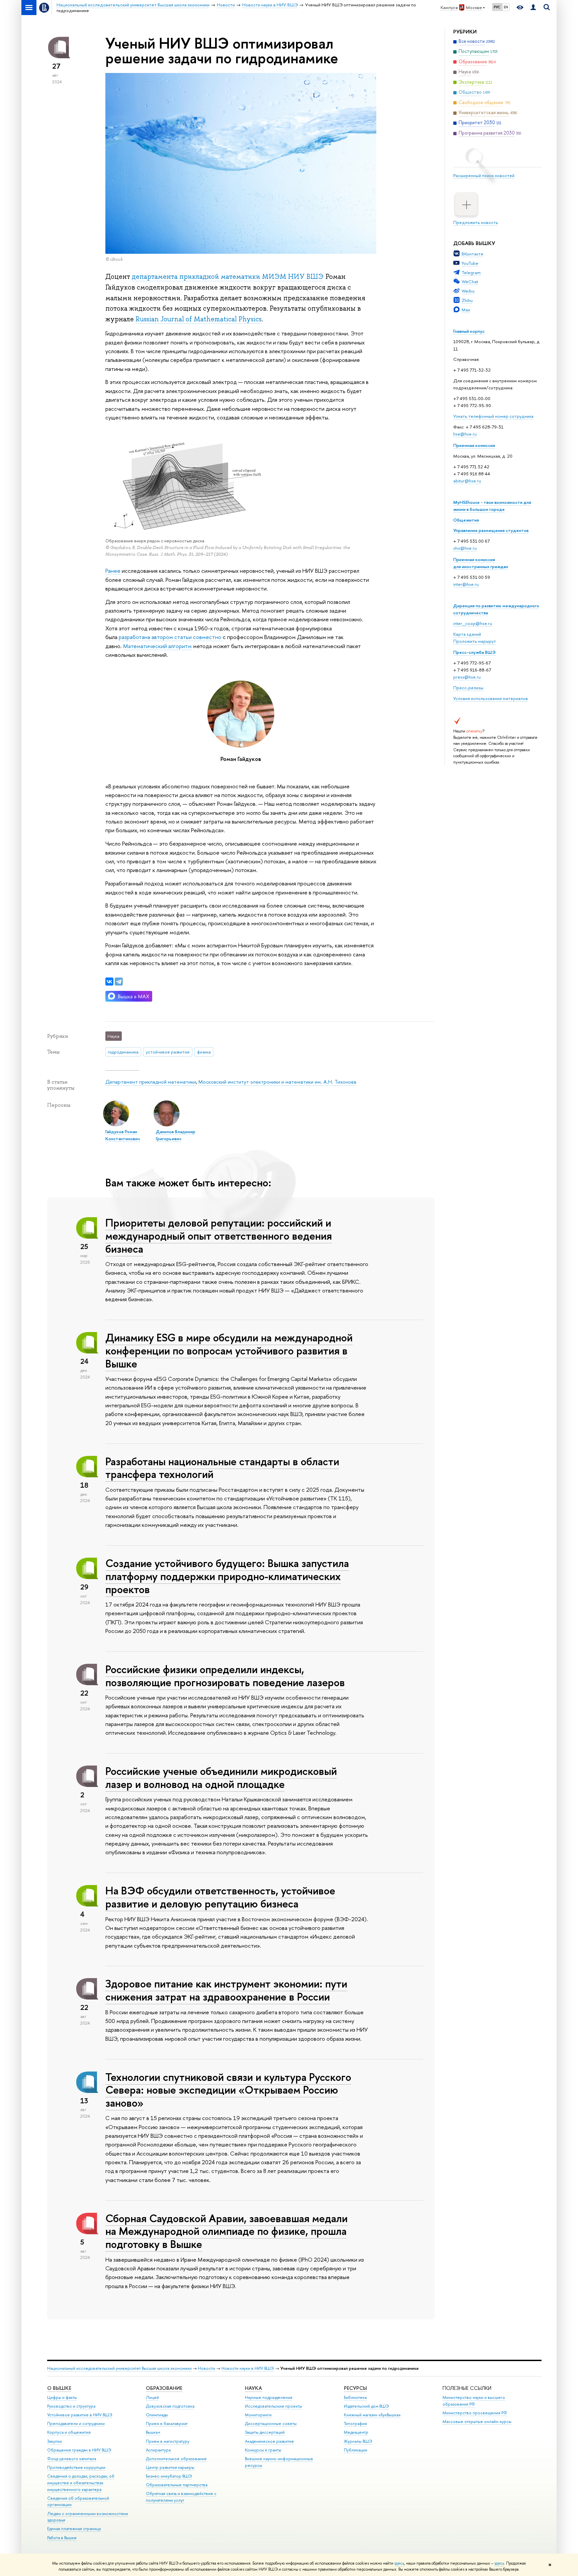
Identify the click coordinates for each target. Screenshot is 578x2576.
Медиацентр (356, 2432)
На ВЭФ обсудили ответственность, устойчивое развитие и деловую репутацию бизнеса (220, 1897)
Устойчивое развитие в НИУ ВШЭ (80, 2415)
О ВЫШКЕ (59, 2388)
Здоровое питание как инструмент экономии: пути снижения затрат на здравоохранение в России (226, 1990)
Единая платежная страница (74, 2529)
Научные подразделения (269, 2397)
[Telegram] (119, 982)
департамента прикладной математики (196, 277)
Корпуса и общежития (69, 2432)
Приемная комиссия (474, 445)
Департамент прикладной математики (151, 1082)
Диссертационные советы (271, 2424)
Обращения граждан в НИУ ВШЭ (79, 2450)
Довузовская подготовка (170, 2406)
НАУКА (253, 2388)
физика (204, 1052)
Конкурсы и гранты (263, 2450)
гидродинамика (123, 1052)
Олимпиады (157, 2415)
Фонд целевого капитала (72, 2459)
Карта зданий (467, 634)
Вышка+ (153, 2432)
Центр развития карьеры (170, 2467)
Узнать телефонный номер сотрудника (493, 416)
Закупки (55, 2441)
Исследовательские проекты (273, 2406)
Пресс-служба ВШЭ (474, 652)
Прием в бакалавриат (167, 2424)
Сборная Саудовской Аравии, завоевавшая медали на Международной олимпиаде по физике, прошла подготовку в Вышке (226, 2231)
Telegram (471, 272)
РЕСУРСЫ (355, 2388)
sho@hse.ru (465, 548)
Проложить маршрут (475, 641)
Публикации (356, 2450)
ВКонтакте (472, 254)
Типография (355, 2424)
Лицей (152, 2397)
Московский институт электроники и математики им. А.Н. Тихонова (277, 1082)
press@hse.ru (467, 677)
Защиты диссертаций (265, 2432)
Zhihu (467, 300)
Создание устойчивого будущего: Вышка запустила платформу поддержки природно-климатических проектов (227, 1576)
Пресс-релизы (468, 688)
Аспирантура (158, 2450)
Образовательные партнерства (177, 2485)
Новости (207, 2368)
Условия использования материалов (491, 698)
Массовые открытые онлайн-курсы (477, 2422)
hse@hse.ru (465, 434)
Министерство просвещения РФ (475, 2413)
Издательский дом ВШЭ (366, 2406)
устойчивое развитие (168, 1052)
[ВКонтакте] (109, 982)
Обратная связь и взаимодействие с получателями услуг (181, 2497)
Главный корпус (469, 331)
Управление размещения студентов (491, 530)
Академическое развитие (269, 2441)
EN (506, 7)
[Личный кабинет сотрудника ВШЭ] (533, 8)
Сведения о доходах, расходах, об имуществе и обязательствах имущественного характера (81, 2483)
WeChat (470, 282)
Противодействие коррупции (76, 2467)
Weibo (468, 291)
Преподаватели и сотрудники (76, 2424)
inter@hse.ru (466, 584)
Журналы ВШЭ (358, 2441)
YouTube (470, 263)
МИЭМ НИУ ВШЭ (293, 277)
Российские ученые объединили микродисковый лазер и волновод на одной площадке (221, 1777)
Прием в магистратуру (168, 2441)
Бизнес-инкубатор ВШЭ (169, 2476)
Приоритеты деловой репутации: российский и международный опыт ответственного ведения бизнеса (219, 1236)
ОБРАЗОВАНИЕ (164, 2388)
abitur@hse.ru (467, 481)
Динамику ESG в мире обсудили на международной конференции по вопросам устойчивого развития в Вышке (229, 1350)
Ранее (113, 571)
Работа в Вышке (62, 2538)
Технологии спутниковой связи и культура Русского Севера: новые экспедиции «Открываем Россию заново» (228, 2090)
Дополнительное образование (176, 2459)
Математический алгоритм (157, 646)
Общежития (466, 520)
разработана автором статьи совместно (171, 637)
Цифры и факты (62, 2397)
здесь (399, 2563)
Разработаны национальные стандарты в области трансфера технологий (222, 1468)
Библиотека (355, 2397)
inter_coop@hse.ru (473, 623)
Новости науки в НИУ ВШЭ (248, 2368)
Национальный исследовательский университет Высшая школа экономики (119, 2368)
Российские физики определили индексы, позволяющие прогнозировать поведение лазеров (225, 1676)
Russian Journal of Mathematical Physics (199, 319)
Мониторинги (258, 2415)
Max (466, 310)
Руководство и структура (71, 2406)
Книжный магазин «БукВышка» (372, 2415)
